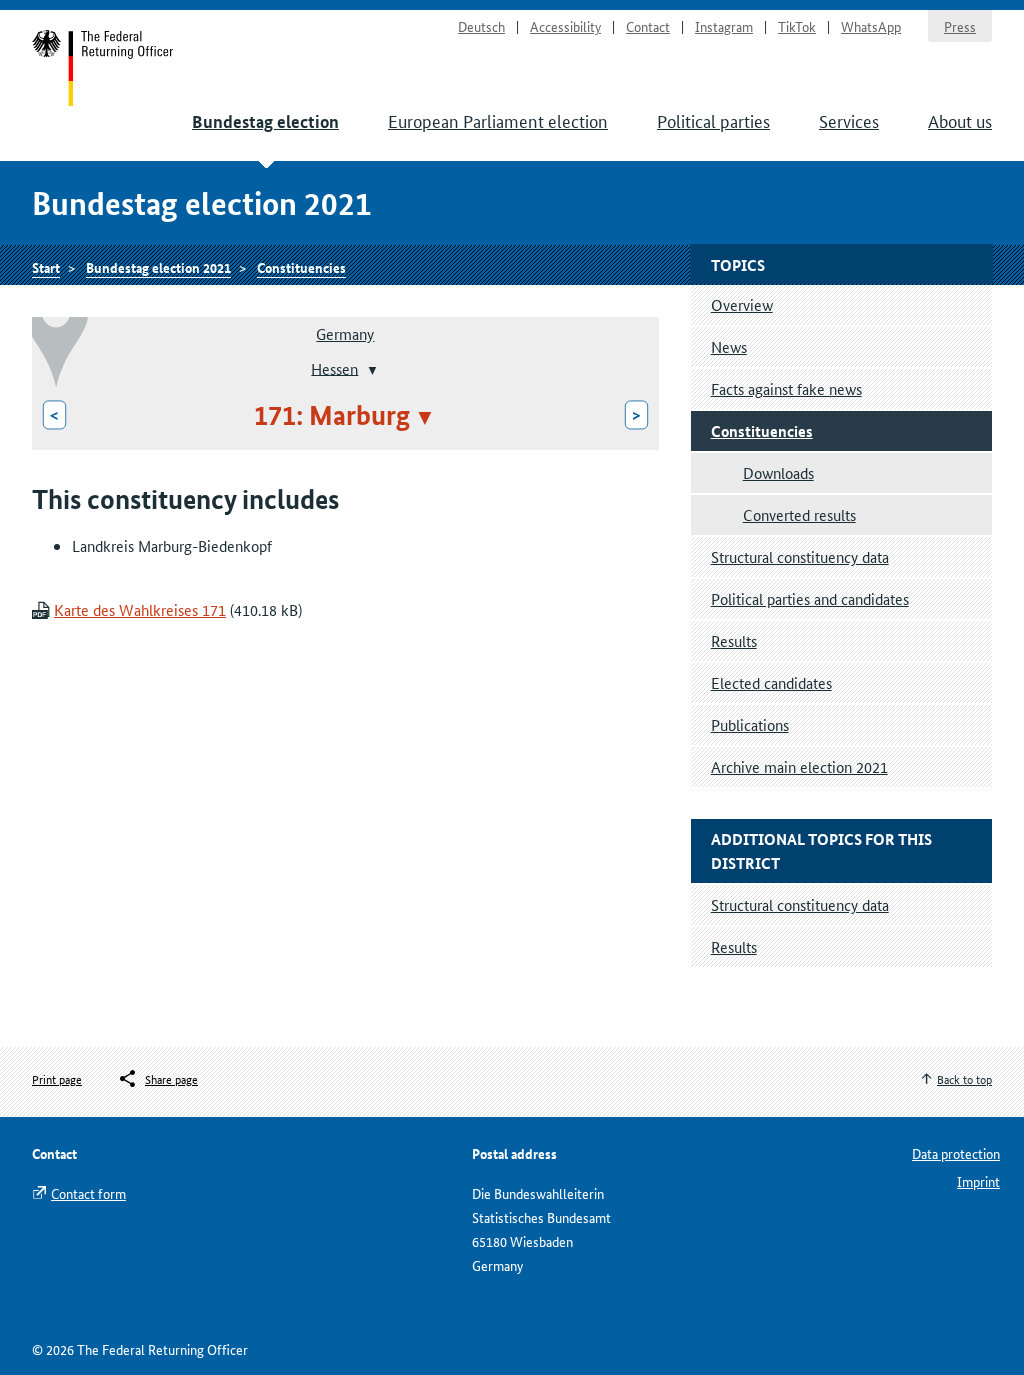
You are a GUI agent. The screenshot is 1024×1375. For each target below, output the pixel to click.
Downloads (778, 472)
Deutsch (481, 26)
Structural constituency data (800, 556)
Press (960, 26)
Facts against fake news (786, 388)
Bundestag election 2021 (158, 267)
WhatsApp (871, 26)
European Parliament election (498, 120)
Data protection (956, 1153)
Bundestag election (265, 121)
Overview (742, 304)
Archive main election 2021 (799, 766)
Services (849, 120)
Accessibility (565, 26)
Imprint (978, 1181)
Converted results (799, 514)
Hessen (334, 367)
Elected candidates (771, 682)
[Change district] (370, 370)
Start (103, 68)
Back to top (964, 1078)
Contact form (88, 1193)
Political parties (713, 120)
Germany (345, 333)
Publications (750, 724)
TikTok (797, 26)
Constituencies (301, 267)
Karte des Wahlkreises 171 (140, 609)
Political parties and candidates (810, 598)
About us (960, 120)
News (729, 346)
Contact (648, 26)
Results (734, 640)
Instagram (724, 26)
